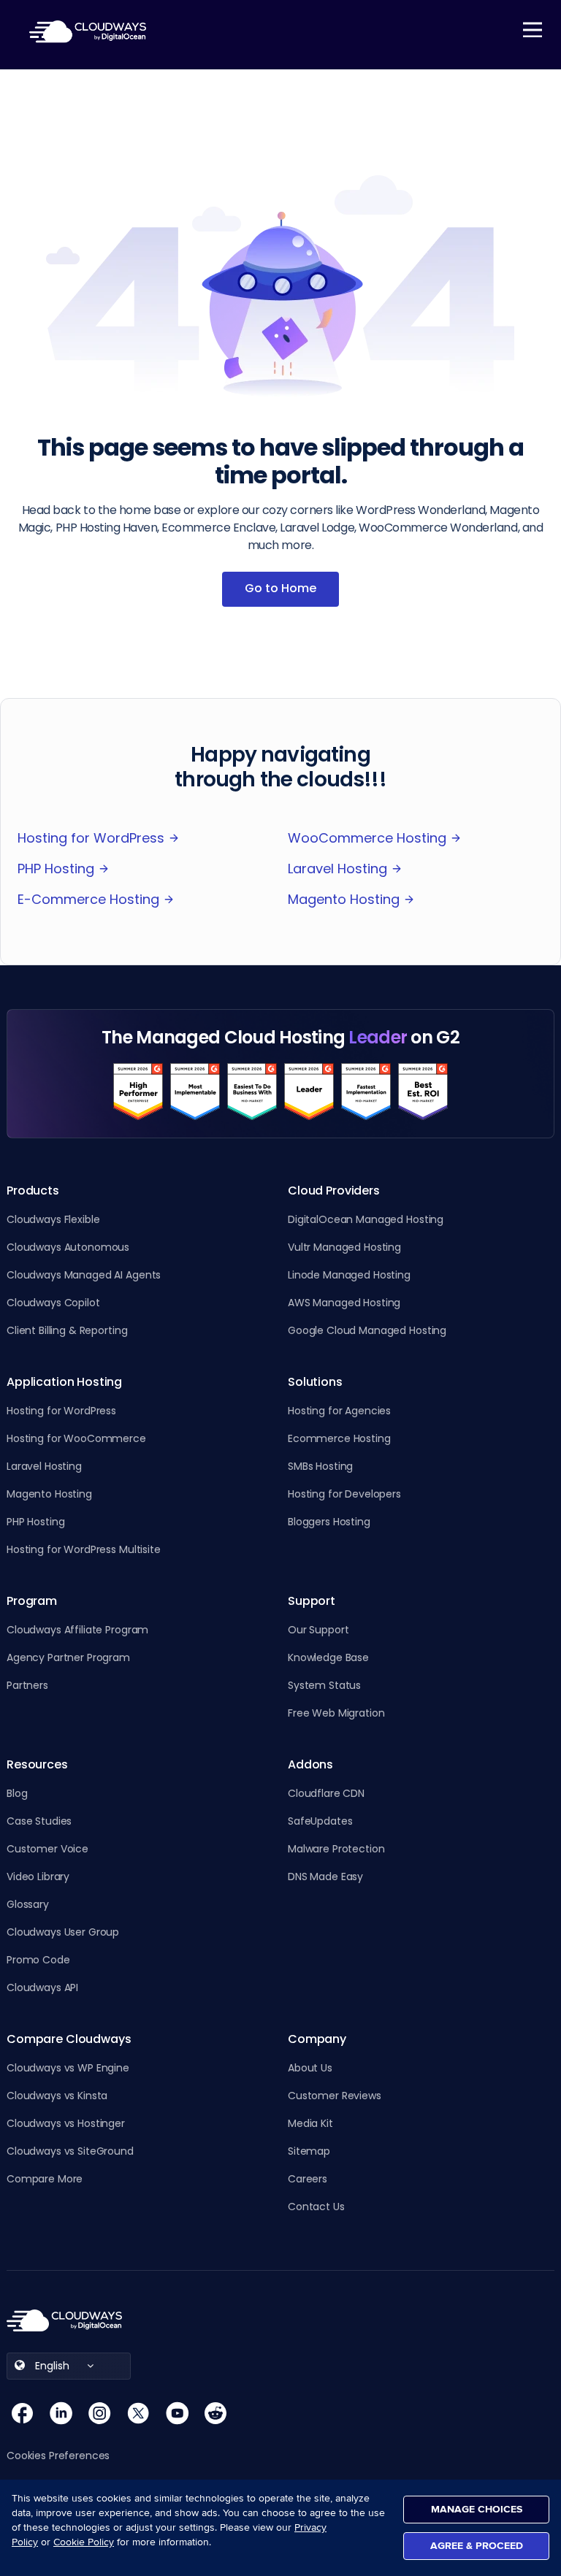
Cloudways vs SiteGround (70, 2151)
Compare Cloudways (69, 2039)
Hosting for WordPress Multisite (84, 1549)
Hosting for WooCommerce (76, 1438)
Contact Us (316, 2207)
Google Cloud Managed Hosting (367, 1330)
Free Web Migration (336, 1713)
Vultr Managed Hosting (344, 1247)
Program (32, 1601)
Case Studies (39, 1821)
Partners (27, 1685)
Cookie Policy (84, 2542)
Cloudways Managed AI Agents (84, 1275)
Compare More (45, 2179)
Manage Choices (477, 2509)
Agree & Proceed (477, 2546)
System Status (324, 1685)
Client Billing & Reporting (67, 1330)
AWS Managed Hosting (344, 1303)
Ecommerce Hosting (339, 1438)
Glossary (28, 1904)
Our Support (318, 1630)
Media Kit (310, 2123)
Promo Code (38, 1960)
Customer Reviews (335, 2096)
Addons (310, 1765)
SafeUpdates (320, 1821)
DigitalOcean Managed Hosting (366, 1219)
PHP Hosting (56, 869)
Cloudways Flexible (53, 1219)
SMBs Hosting (320, 1466)
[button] (65, 2456)
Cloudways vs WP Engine (68, 2068)
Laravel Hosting (337, 869)
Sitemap (309, 2151)
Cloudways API (42, 1987)
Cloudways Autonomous (68, 1247)
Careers (308, 2179)
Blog (17, 1793)
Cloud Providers (334, 1191)
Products (33, 1191)
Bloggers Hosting (329, 1522)
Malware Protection (336, 1849)
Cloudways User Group (63, 1932)
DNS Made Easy (325, 1877)
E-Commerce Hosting (88, 899)
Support (312, 1601)
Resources (37, 1765)
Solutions (315, 1382)
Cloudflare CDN (326, 1793)
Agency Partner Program (68, 1657)
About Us (310, 2068)
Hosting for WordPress (91, 838)
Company (317, 2039)
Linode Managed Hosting (349, 1275)
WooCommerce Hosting (367, 838)
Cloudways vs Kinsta (57, 2096)
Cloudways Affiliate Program (77, 1630)
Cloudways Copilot (53, 1303)
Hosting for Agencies (339, 1411)
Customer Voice (47, 1849)
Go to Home (280, 588)
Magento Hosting (344, 899)
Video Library (38, 1877)
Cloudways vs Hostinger (66, 2123)
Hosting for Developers (344, 1494)
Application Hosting (64, 1382)
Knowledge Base (328, 1657)
